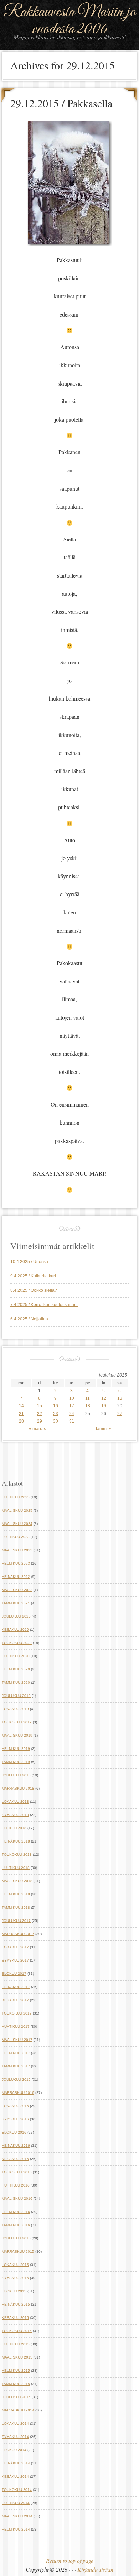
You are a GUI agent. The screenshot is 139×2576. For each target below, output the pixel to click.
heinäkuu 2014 (16, 2463)
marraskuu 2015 (18, 2251)
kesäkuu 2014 (15, 2476)
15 (40, 1406)
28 (21, 1421)
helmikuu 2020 (16, 1669)
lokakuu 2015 (15, 2265)
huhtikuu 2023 (16, 1537)
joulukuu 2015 (16, 2238)
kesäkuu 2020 (15, 1630)
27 (120, 1414)
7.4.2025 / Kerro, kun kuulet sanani (44, 1305)
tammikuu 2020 (16, 1682)
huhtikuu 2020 (16, 1656)
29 (40, 1421)
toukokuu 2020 (17, 1643)
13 (120, 1398)
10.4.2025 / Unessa (29, 1262)
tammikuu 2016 (16, 2225)
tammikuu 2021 (16, 1603)
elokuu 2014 (14, 2450)
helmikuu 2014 (16, 2529)
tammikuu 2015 (16, 2384)
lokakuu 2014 (15, 2423)
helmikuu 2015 (16, 2371)
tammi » (104, 1429)
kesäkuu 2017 (15, 2000)
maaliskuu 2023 (17, 1550)
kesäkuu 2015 (15, 2318)
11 (87, 1398)
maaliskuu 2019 (17, 1735)
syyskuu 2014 (15, 2437)
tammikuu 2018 (16, 1907)
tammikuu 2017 (16, 2066)
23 (56, 1414)
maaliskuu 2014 (17, 2516)
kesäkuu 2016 (15, 2159)
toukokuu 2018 (17, 1854)
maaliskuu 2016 (17, 2199)
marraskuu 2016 (18, 2093)
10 (72, 1398)
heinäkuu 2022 (16, 1577)
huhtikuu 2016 (16, 2185)
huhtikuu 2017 (16, 2027)
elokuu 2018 (14, 1828)
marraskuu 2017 (18, 1934)
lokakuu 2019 (15, 1709)
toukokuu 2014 (17, 2490)
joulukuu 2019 (16, 1696)
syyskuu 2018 (15, 1815)
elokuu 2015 (14, 2291)
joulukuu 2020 (16, 1616)
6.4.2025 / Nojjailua (29, 1319)
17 (72, 1406)
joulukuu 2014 (16, 2397)
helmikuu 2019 (16, 1749)
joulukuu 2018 (16, 1775)
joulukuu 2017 (16, 1921)
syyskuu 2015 (15, 2278)
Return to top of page (70, 2560)
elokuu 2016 (14, 2132)
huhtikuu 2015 (16, 2344)
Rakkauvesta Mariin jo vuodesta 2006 (69, 21)
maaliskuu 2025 (17, 1510)
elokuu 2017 (14, 1974)
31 (72, 1421)
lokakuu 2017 (15, 1947)
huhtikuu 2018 (16, 1868)
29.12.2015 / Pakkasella (61, 103)
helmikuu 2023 (16, 1563)
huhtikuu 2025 (16, 1497)
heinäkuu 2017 (16, 1987)
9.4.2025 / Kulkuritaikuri (33, 1276)
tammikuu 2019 (16, 1762)
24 (72, 1414)
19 (104, 1406)
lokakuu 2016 (15, 2106)
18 (88, 1406)
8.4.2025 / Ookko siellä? (34, 1290)
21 (21, 1414)
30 (56, 1421)
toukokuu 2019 (17, 1722)
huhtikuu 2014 (16, 2503)
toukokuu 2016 (17, 2172)
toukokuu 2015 (17, 2331)
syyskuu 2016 (15, 2119)
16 (56, 1406)
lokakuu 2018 (15, 1802)
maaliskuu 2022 (17, 1590)
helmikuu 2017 (16, 2053)
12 (104, 1398)
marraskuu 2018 (18, 1788)
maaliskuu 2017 (17, 2040)
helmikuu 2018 (16, 1894)
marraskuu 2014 (18, 2410)
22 (40, 1414)
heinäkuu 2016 (16, 2146)
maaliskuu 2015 (17, 2357)
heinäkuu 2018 (16, 1841)
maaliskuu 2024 (17, 1524)
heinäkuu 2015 (16, 2304)
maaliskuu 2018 (17, 1881)
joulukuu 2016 (16, 2079)
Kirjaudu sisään (95, 2569)
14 (21, 1406)
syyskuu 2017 (15, 1960)
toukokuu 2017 (17, 2013)
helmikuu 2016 (16, 2212)
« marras (37, 1429)
